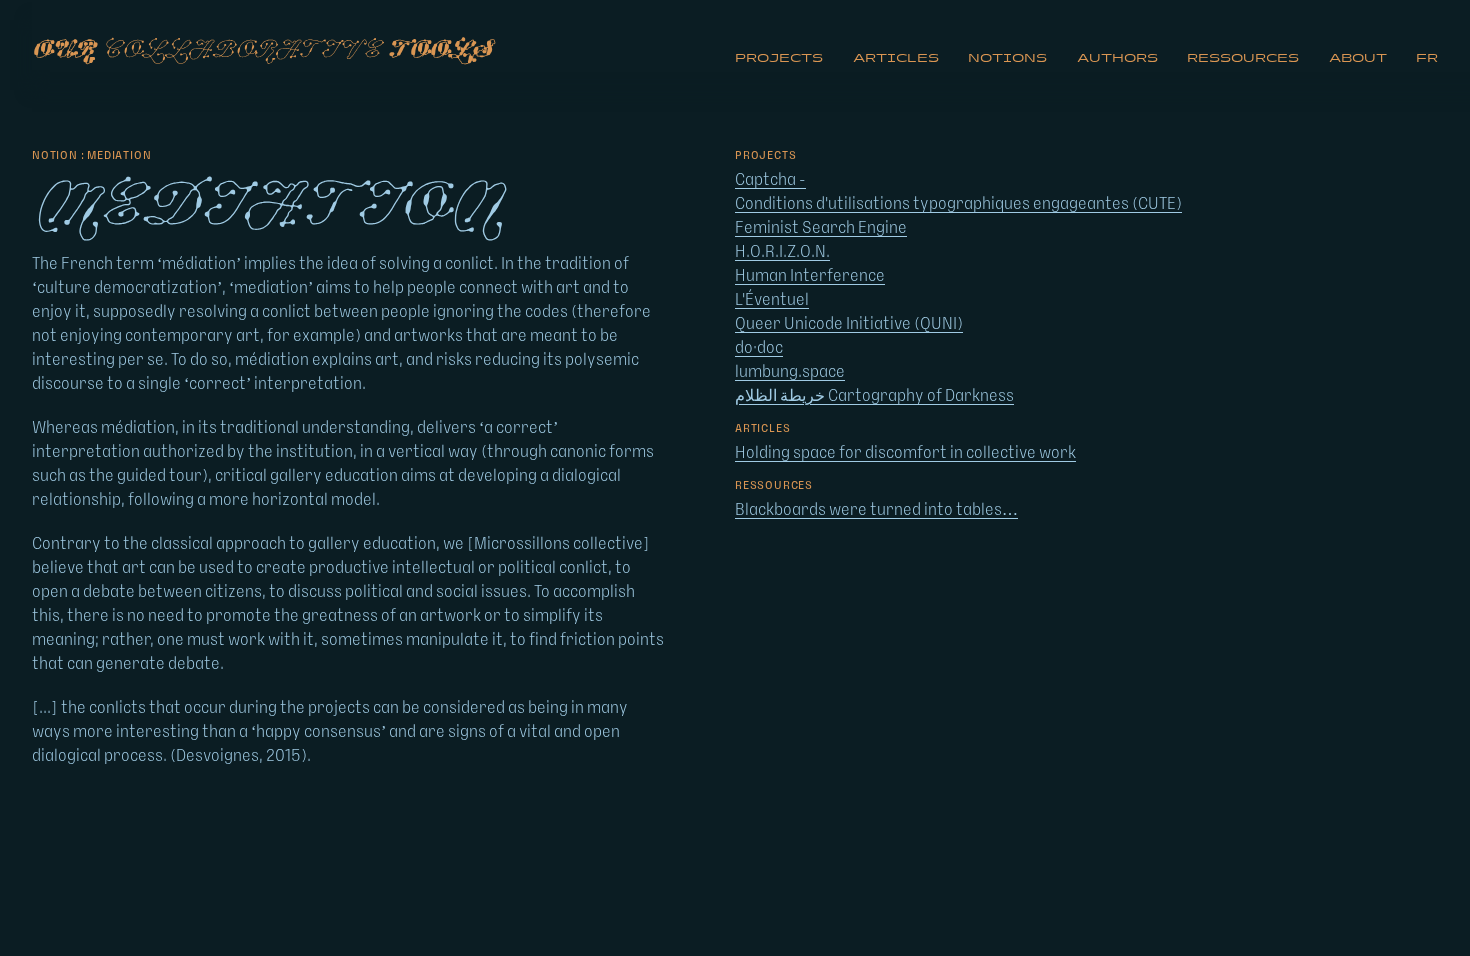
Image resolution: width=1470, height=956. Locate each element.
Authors (1117, 58)
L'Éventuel (772, 300)
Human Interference (810, 276)
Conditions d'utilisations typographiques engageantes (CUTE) (958, 204)
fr (1427, 58)
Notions (1007, 58)
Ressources (1243, 58)
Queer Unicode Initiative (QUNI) (849, 324)
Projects (779, 58)
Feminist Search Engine (821, 228)
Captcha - (770, 180)
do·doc (759, 348)
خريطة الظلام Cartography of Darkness (874, 396)
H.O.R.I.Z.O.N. (782, 252)
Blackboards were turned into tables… (876, 510)
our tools (262, 50)
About (1358, 58)
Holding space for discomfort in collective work (905, 453)
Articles (896, 58)
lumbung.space (790, 372)
